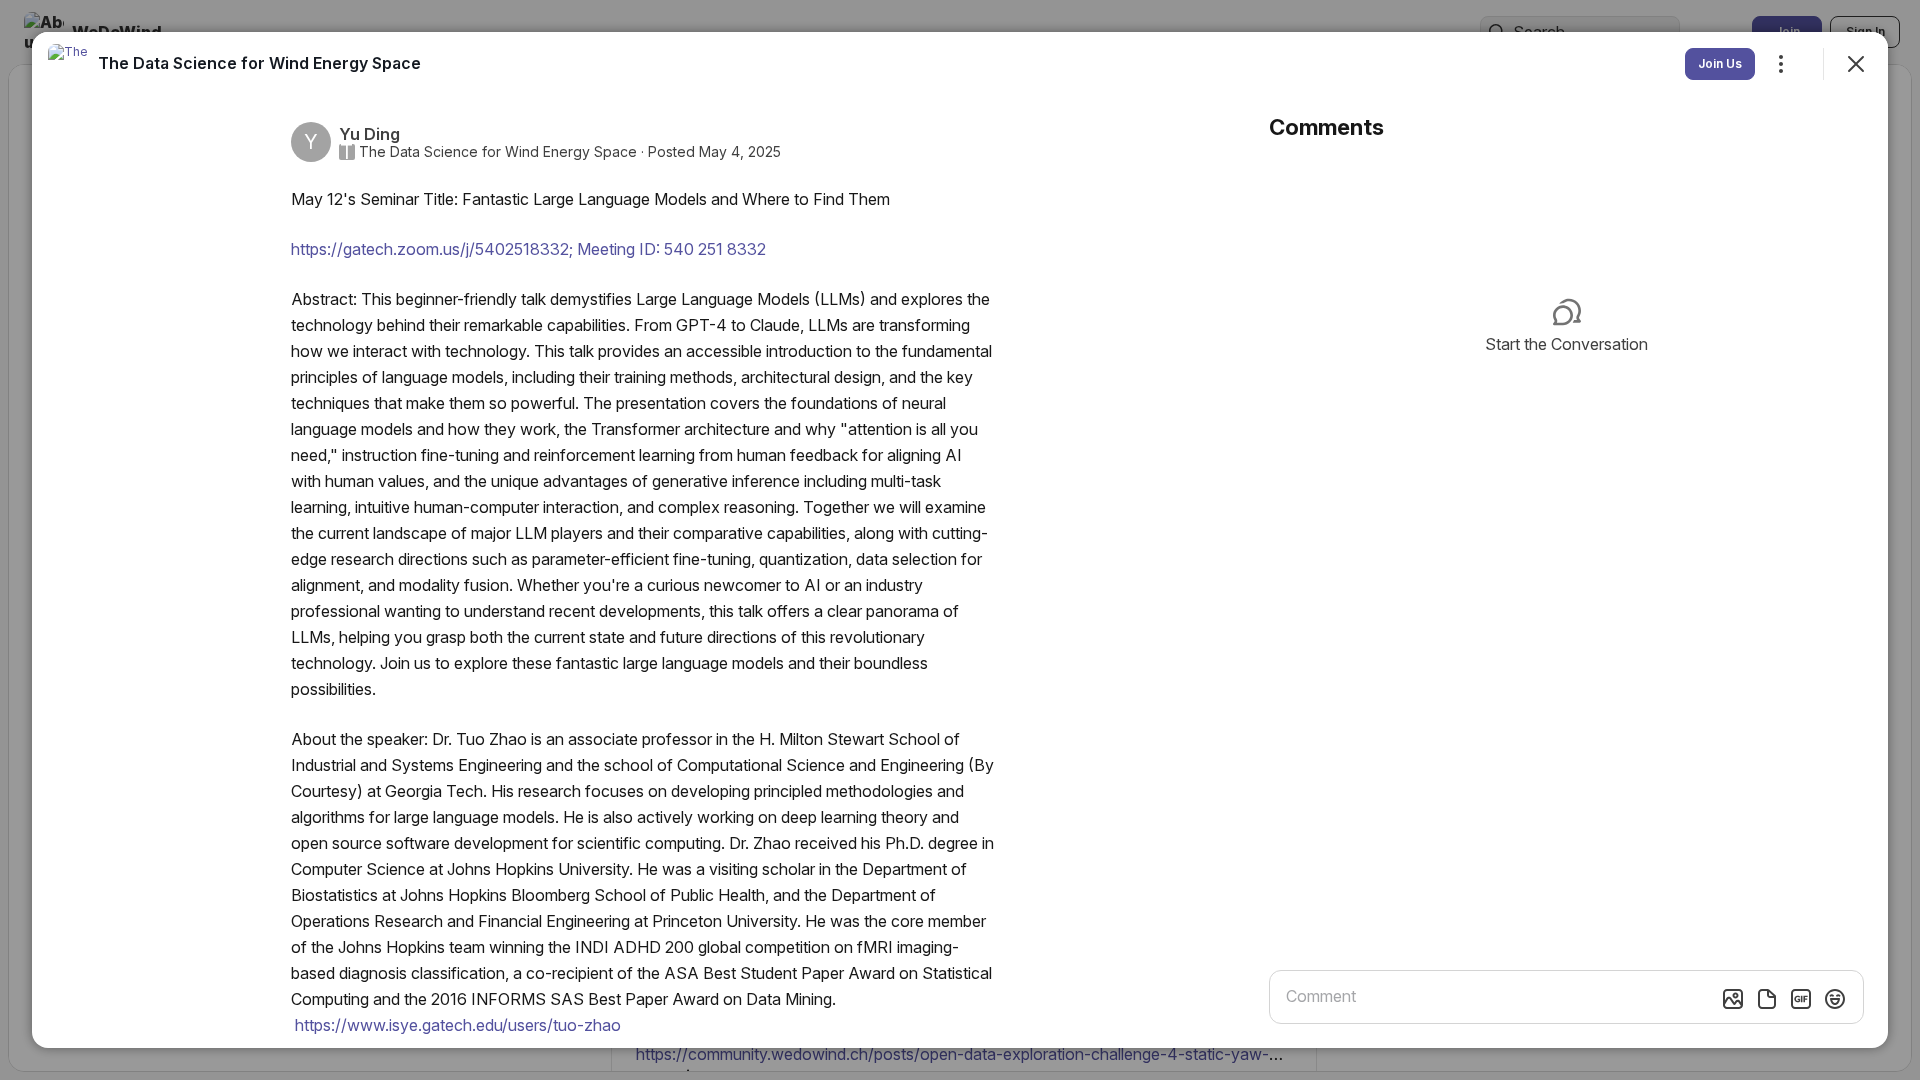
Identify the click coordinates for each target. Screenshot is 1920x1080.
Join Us (1720, 63)
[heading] (259, 63)
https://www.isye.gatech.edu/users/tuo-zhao (458, 1025)
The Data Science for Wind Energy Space (498, 152)
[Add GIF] (1801, 999)
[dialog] (960, 540)
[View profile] (68, 64)
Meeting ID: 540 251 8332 (528, 249)
